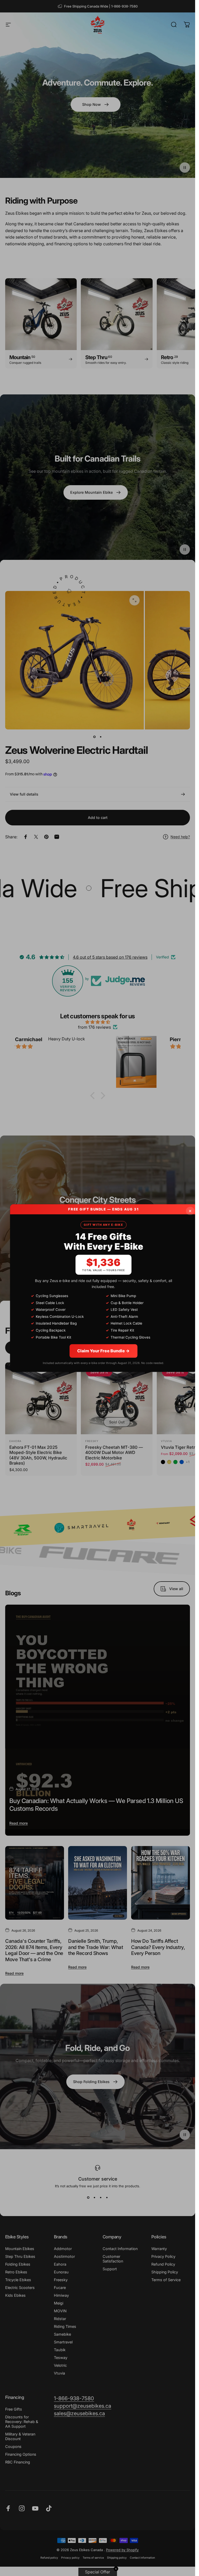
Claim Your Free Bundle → (103, 1351)
